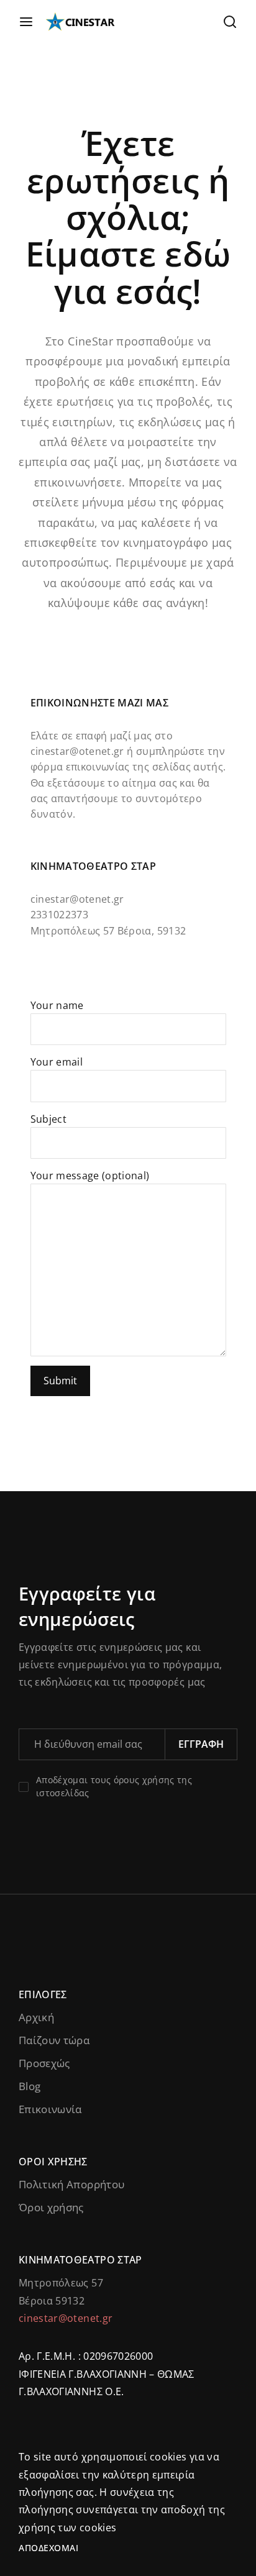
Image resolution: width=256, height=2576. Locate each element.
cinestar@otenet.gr (77, 751)
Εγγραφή (201, 1744)
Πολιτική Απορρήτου (71, 2184)
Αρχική (36, 2017)
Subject (48, 1119)
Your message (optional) (90, 1176)
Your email (57, 1062)
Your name (57, 1005)
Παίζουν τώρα (54, 2040)
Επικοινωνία (50, 2109)
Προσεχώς (44, 2063)
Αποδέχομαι (48, 2548)
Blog (30, 2086)
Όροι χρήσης (51, 2207)
